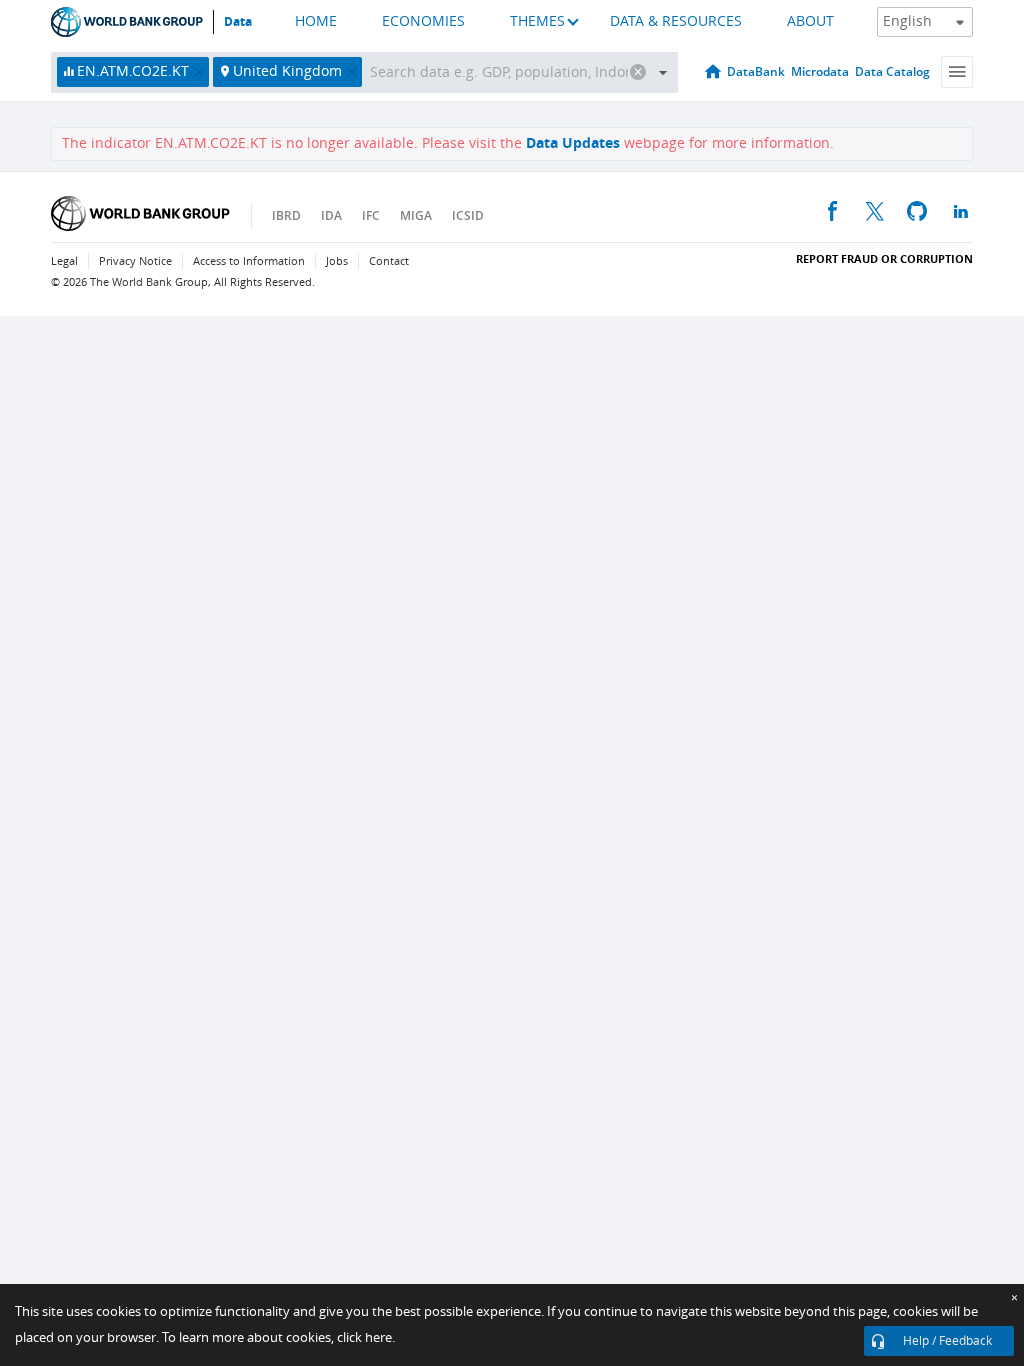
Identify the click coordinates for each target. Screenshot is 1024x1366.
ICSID (468, 215)
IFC (371, 215)
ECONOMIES (423, 21)
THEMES (537, 21)
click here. (366, 1337)
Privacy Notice (135, 261)
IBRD (286, 215)
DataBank (756, 71)
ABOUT (810, 21)
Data (238, 22)
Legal (64, 261)
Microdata (820, 71)
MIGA (416, 215)
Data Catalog (892, 71)
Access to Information (249, 261)
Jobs (337, 261)
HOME (316, 21)
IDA (331, 215)
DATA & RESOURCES (676, 21)
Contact (389, 261)
